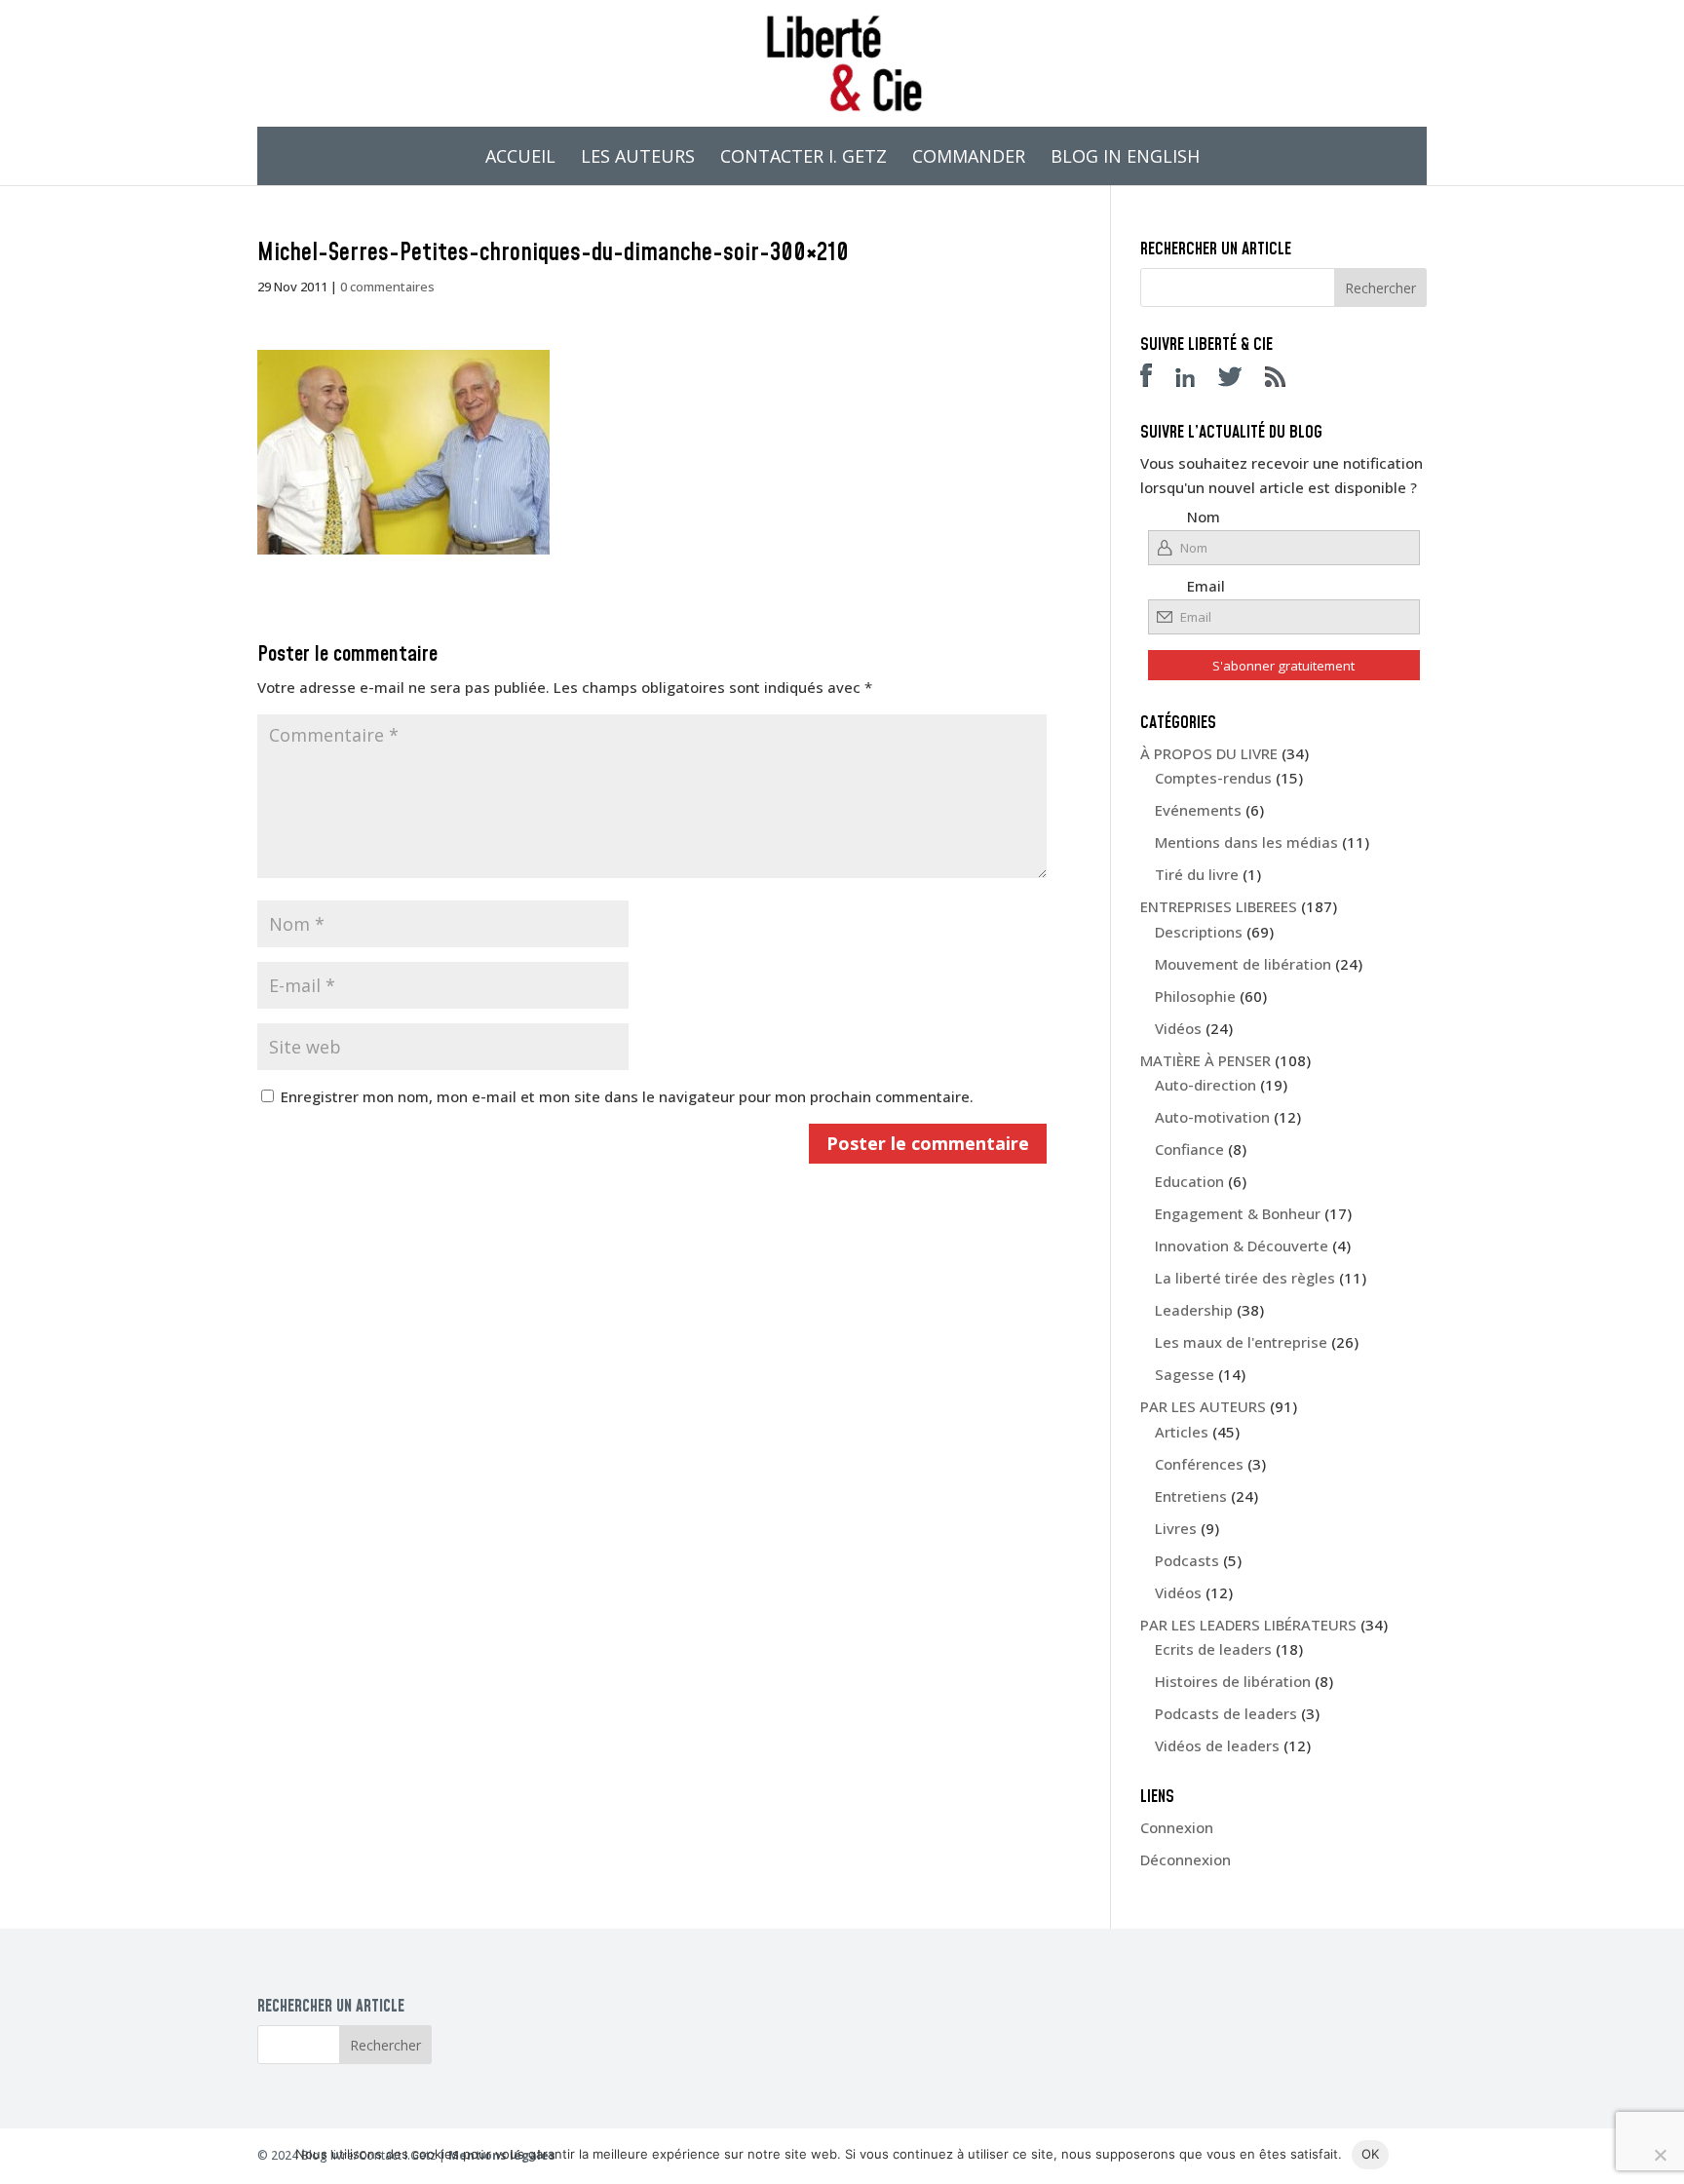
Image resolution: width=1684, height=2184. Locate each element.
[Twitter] (1240, 381)
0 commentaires (387, 287)
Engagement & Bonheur (1238, 1213)
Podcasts (1187, 1560)
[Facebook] (1156, 381)
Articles (1182, 1432)
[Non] (1660, 2155)
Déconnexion (1186, 1859)
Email (1206, 586)
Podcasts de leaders (1226, 1713)
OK (1371, 2154)
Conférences (1199, 1464)
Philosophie (1195, 996)
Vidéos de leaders (1217, 1745)
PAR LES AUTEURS (1203, 1406)
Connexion (1177, 1827)
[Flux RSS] (1285, 381)
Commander (969, 158)
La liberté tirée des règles (1245, 1278)
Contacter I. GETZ (804, 158)
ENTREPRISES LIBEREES (1219, 906)
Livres (1176, 1528)
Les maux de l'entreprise (1241, 1342)
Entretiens (1191, 1496)
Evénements (1198, 810)
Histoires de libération (1233, 1681)
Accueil (520, 158)
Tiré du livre (1197, 874)
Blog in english (1125, 158)
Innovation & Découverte (1242, 1245)
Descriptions (1199, 932)
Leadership (1194, 1310)
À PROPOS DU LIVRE (1209, 753)
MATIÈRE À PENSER (1206, 1060)
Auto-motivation (1212, 1117)
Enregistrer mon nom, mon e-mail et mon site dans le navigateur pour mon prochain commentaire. (627, 1096)
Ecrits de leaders (1213, 1649)
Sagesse (1185, 1374)
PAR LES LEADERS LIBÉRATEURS (1248, 1625)
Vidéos (1178, 1028)
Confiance (1189, 1149)
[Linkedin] (1195, 381)
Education (1189, 1181)
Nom (1204, 517)
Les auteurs (638, 158)
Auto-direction (1206, 1085)
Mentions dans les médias (1246, 842)
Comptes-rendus (1213, 778)
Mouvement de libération (1243, 964)
